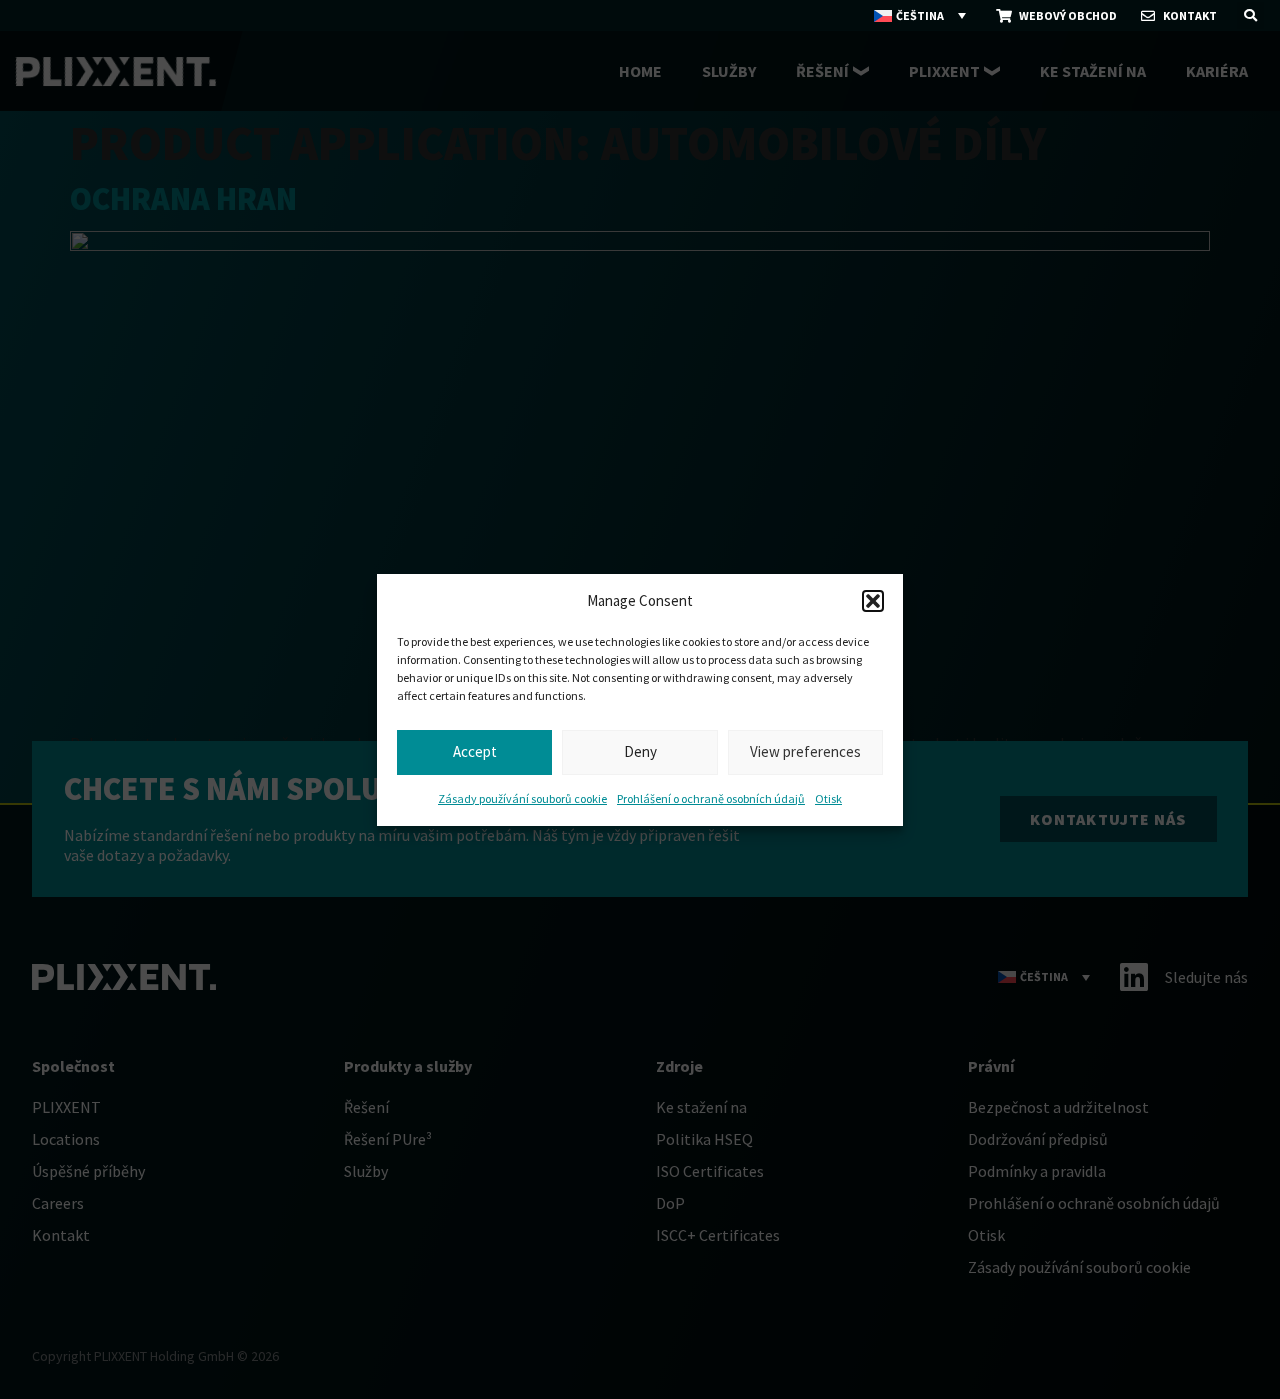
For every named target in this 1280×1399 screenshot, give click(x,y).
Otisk (828, 798)
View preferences (805, 751)
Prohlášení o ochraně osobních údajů (711, 798)
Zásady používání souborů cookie (522, 798)
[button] (873, 601)
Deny (640, 751)
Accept (475, 751)
